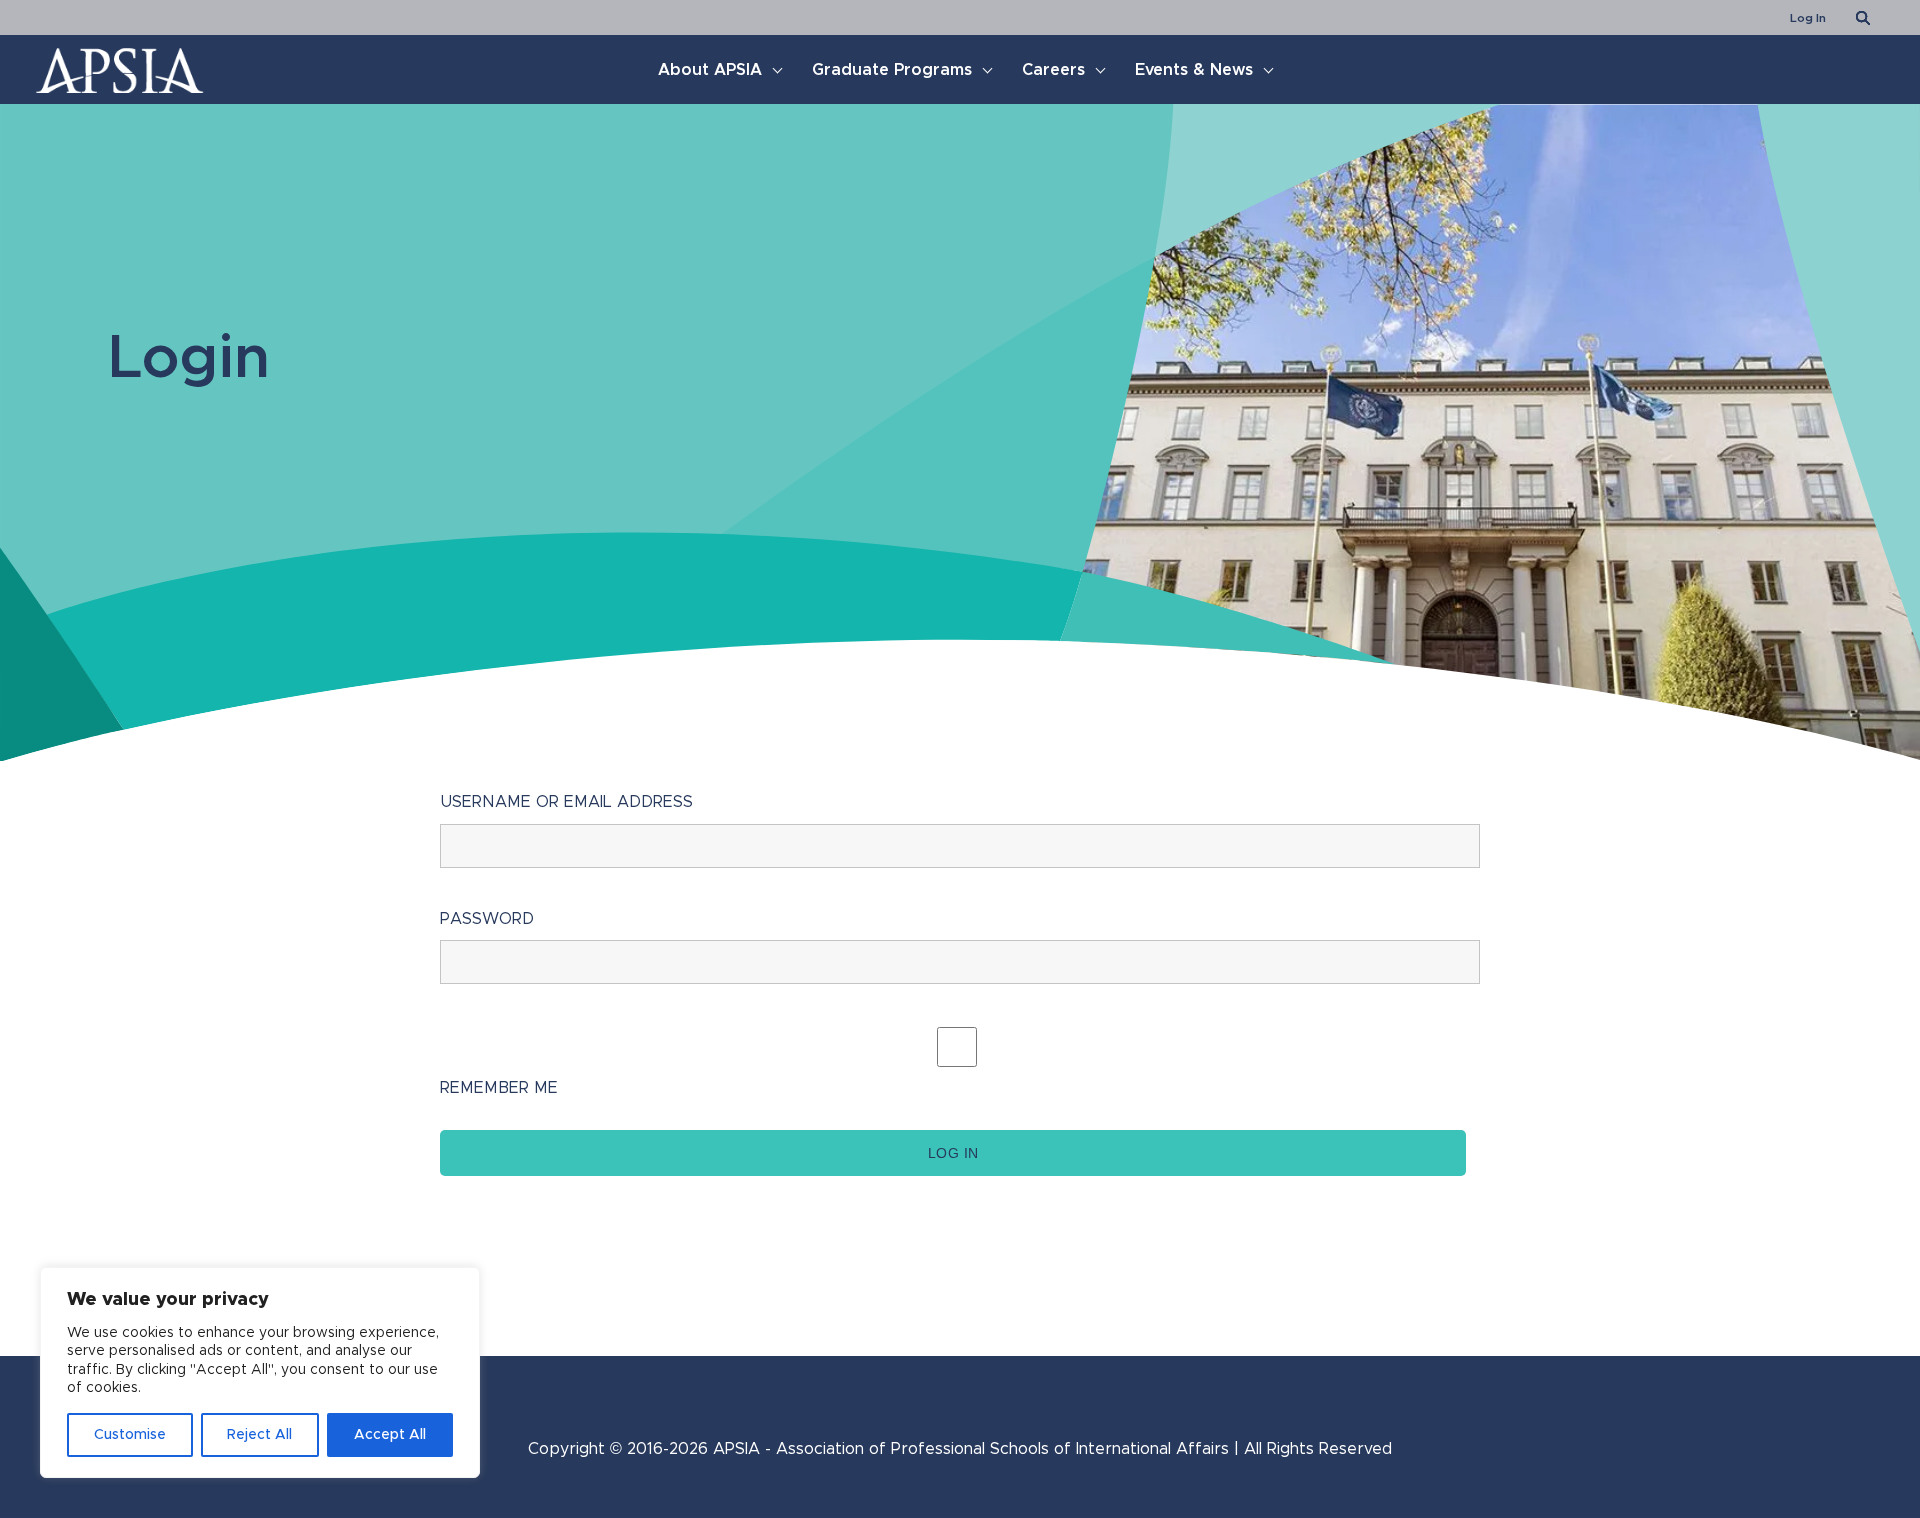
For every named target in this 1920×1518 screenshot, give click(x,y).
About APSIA (710, 70)
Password (487, 919)
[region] (260, 1372)
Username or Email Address (566, 802)
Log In (1808, 18)
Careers (1053, 70)
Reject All (259, 1435)
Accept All (390, 1435)
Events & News (1194, 70)
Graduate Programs (892, 70)
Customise (130, 1435)
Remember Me (499, 1088)
